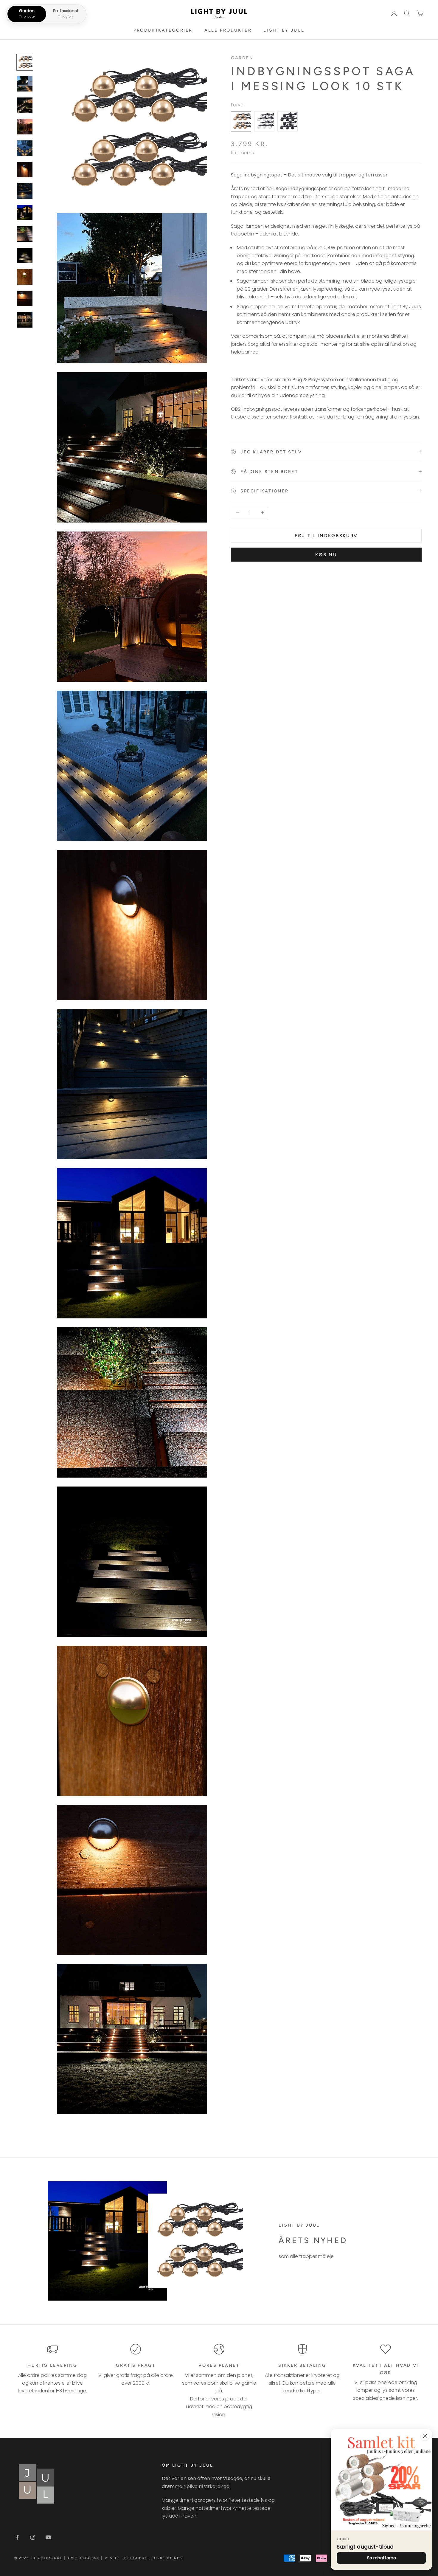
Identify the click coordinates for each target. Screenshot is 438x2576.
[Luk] (425, 2436)
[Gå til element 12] (25, 298)
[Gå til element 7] (25, 191)
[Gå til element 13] (25, 320)
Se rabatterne (382, 2558)
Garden (242, 58)
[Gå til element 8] (25, 213)
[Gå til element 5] (25, 148)
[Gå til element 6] (25, 170)
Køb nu (326, 555)
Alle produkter (228, 30)
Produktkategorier (163, 30)
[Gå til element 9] (25, 234)
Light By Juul (284, 30)
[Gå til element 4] (25, 127)
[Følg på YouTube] (48, 2537)
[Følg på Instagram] (33, 2537)
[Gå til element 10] (25, 255)
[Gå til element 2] (25, 84)
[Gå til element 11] (25, 277)
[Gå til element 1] (25, 62)
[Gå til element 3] (25, 105)
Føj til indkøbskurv (326, 536)
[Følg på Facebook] (17, 2537)
